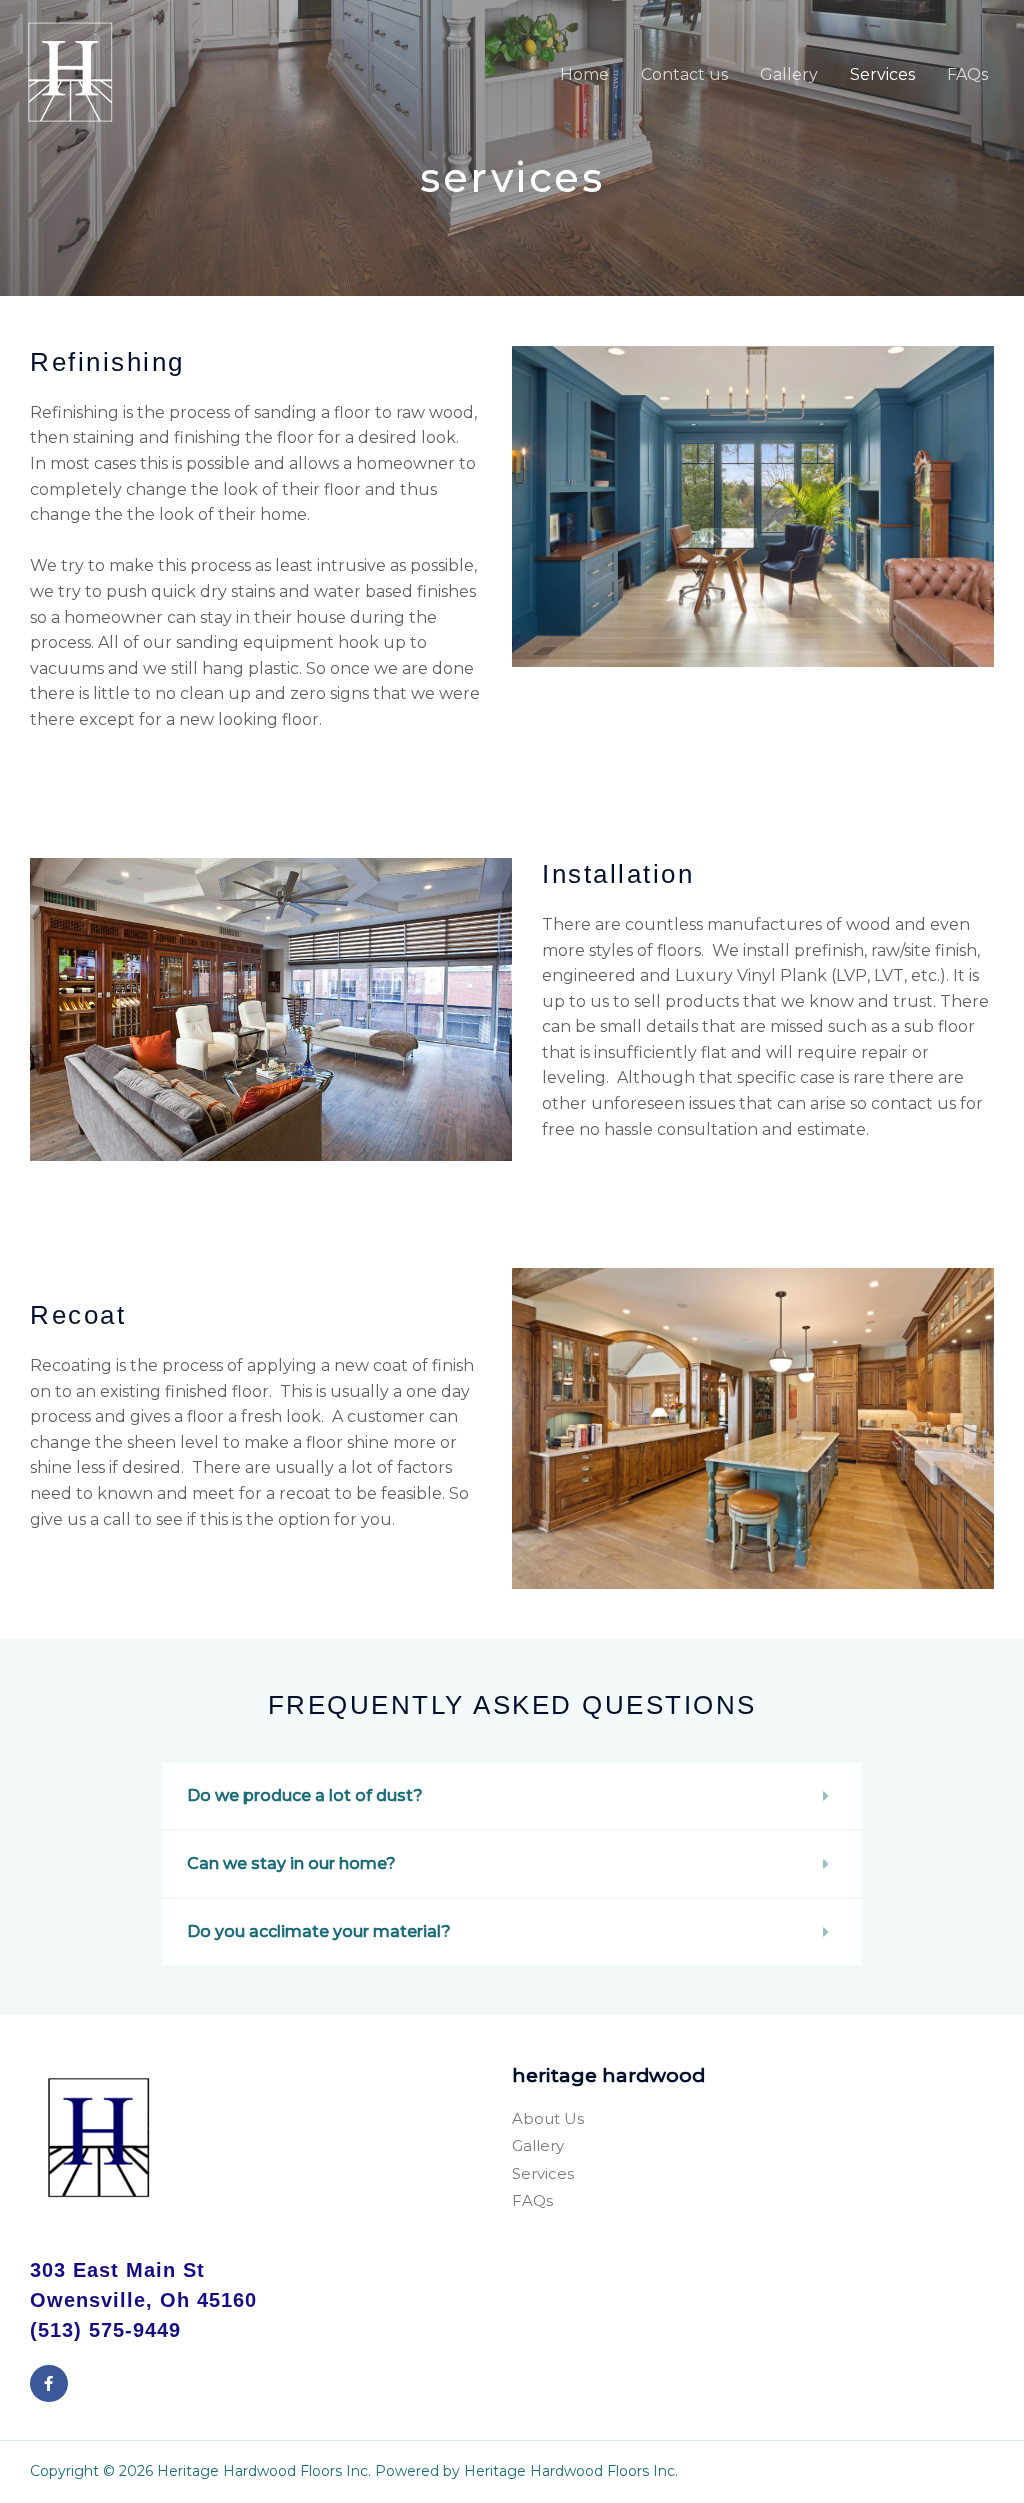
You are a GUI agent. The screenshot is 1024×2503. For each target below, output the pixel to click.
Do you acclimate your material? (319, 1931)
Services (882, 74)
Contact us (684, 74)
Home (584, 74)
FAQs (967, 74)
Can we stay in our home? (291, 1863)
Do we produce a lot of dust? (305, 1795)
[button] (512, 1796)
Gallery (789, 74)
